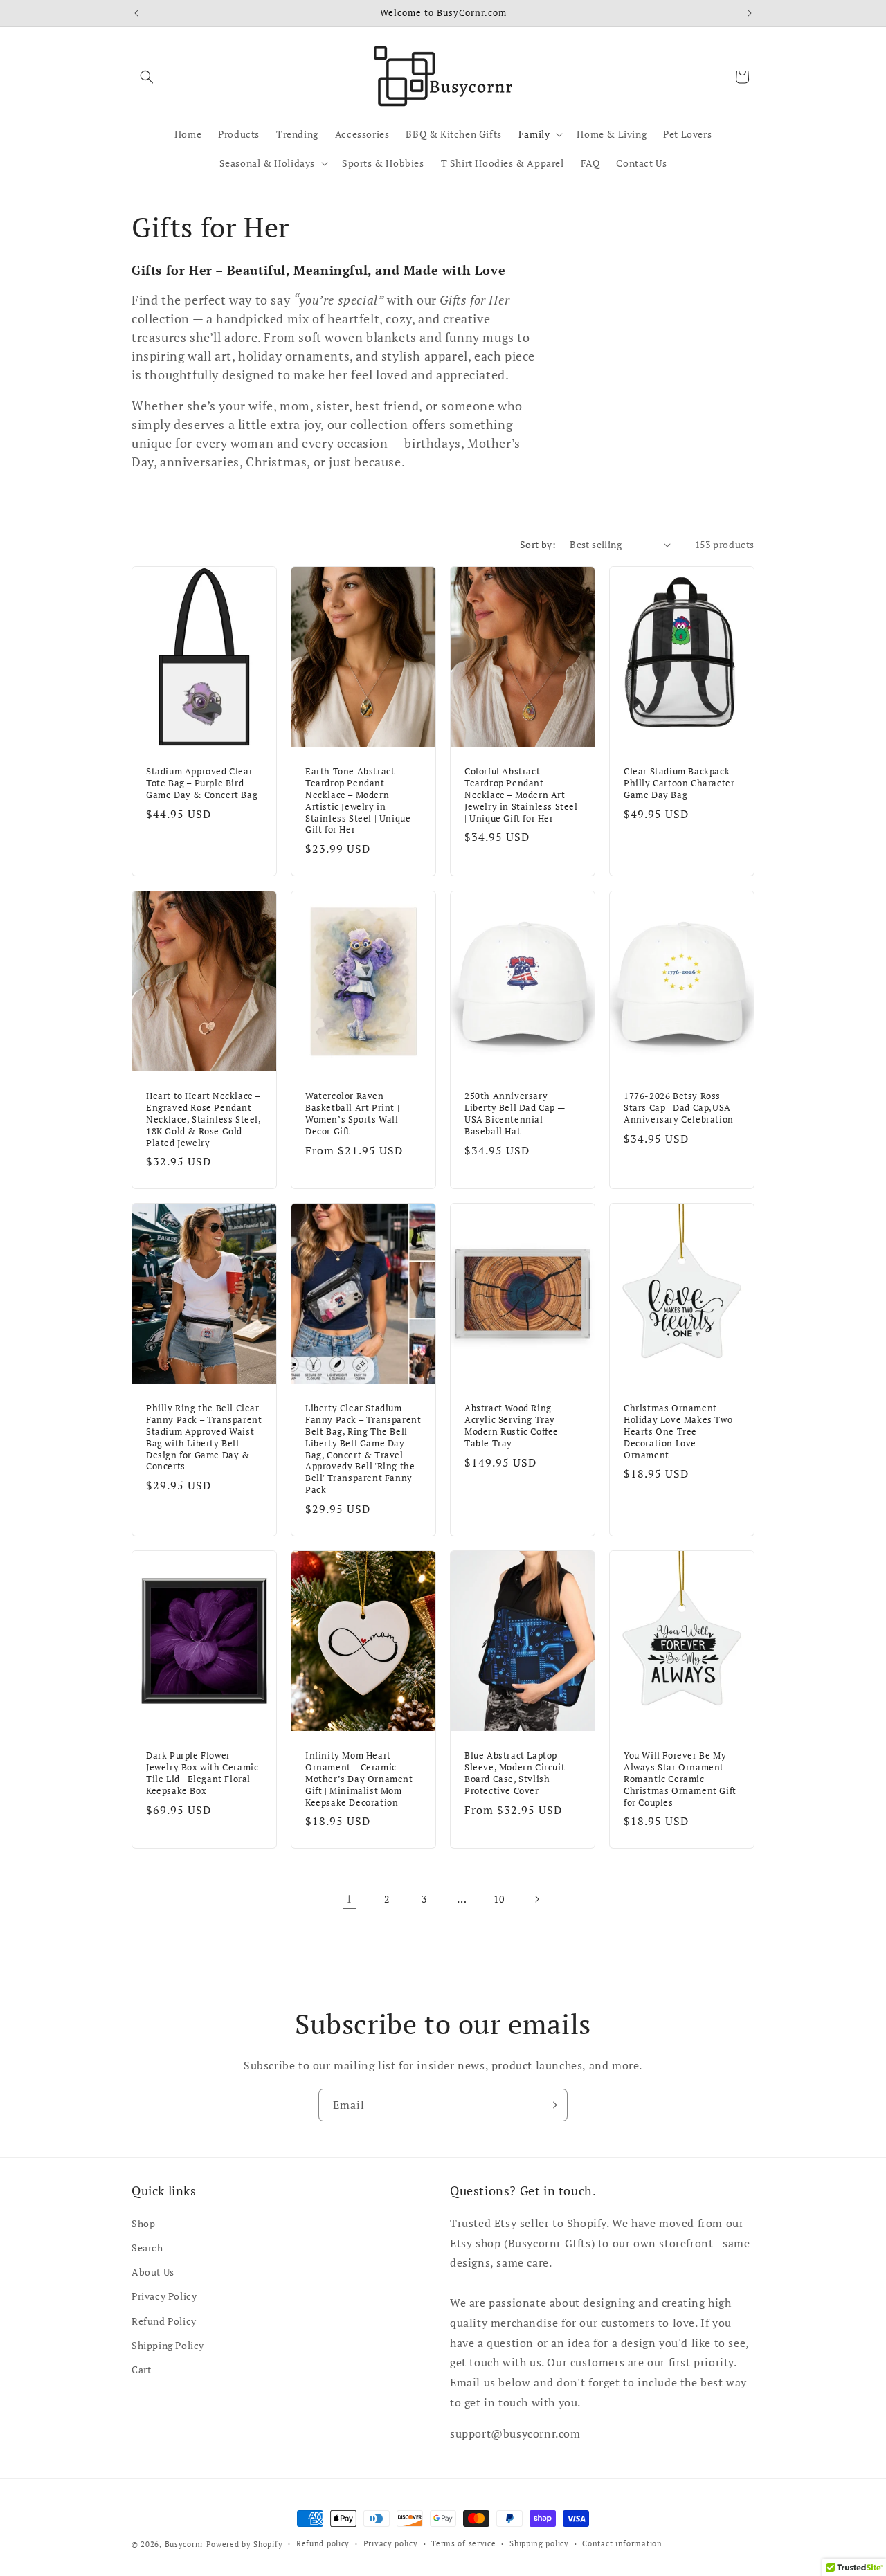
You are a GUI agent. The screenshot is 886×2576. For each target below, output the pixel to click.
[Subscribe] (552, 2105)
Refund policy (323, 2543)
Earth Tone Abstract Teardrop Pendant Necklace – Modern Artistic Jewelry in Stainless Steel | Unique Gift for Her (358, 800)
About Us (153, 2272)
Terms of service (463, 2543)
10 (499, 1899)
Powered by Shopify (245, 2544)
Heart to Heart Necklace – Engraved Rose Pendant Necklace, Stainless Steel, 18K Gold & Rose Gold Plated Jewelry (204, 1119)
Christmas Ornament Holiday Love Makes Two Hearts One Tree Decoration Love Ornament (678, 1431)
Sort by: (538, 544)
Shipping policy (539, 2543)
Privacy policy (391, 2543)
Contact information (622, 2543)
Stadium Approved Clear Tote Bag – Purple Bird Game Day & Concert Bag (202, 783)
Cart (141, 2369)
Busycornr (184, 2544)
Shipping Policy (168, 2345)
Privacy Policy (164, 2296)
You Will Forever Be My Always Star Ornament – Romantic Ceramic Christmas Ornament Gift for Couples (680, 1779)
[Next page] (536, 1899)
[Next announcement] (750, 13)
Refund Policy (164, 2321)
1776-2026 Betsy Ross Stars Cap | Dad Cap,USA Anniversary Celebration (679, 1108)
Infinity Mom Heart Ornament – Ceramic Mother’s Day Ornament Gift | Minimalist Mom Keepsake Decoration (359, 1779)
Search (147, 2248)
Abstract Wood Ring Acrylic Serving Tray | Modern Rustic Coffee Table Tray (512, 1426)
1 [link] (350, 1898)
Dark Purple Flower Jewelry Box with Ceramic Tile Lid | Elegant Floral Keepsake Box (202, 1773)
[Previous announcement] (136, 13)
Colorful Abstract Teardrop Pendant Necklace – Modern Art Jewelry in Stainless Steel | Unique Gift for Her (521, 795)
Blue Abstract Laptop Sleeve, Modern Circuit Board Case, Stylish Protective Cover (515, 1773)
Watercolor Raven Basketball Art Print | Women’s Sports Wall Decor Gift (352, 1114)
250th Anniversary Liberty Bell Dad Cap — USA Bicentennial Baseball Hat (515, 1114)
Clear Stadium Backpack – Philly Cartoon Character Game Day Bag (680, 783)
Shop (143, 2223)
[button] (147, 77)
